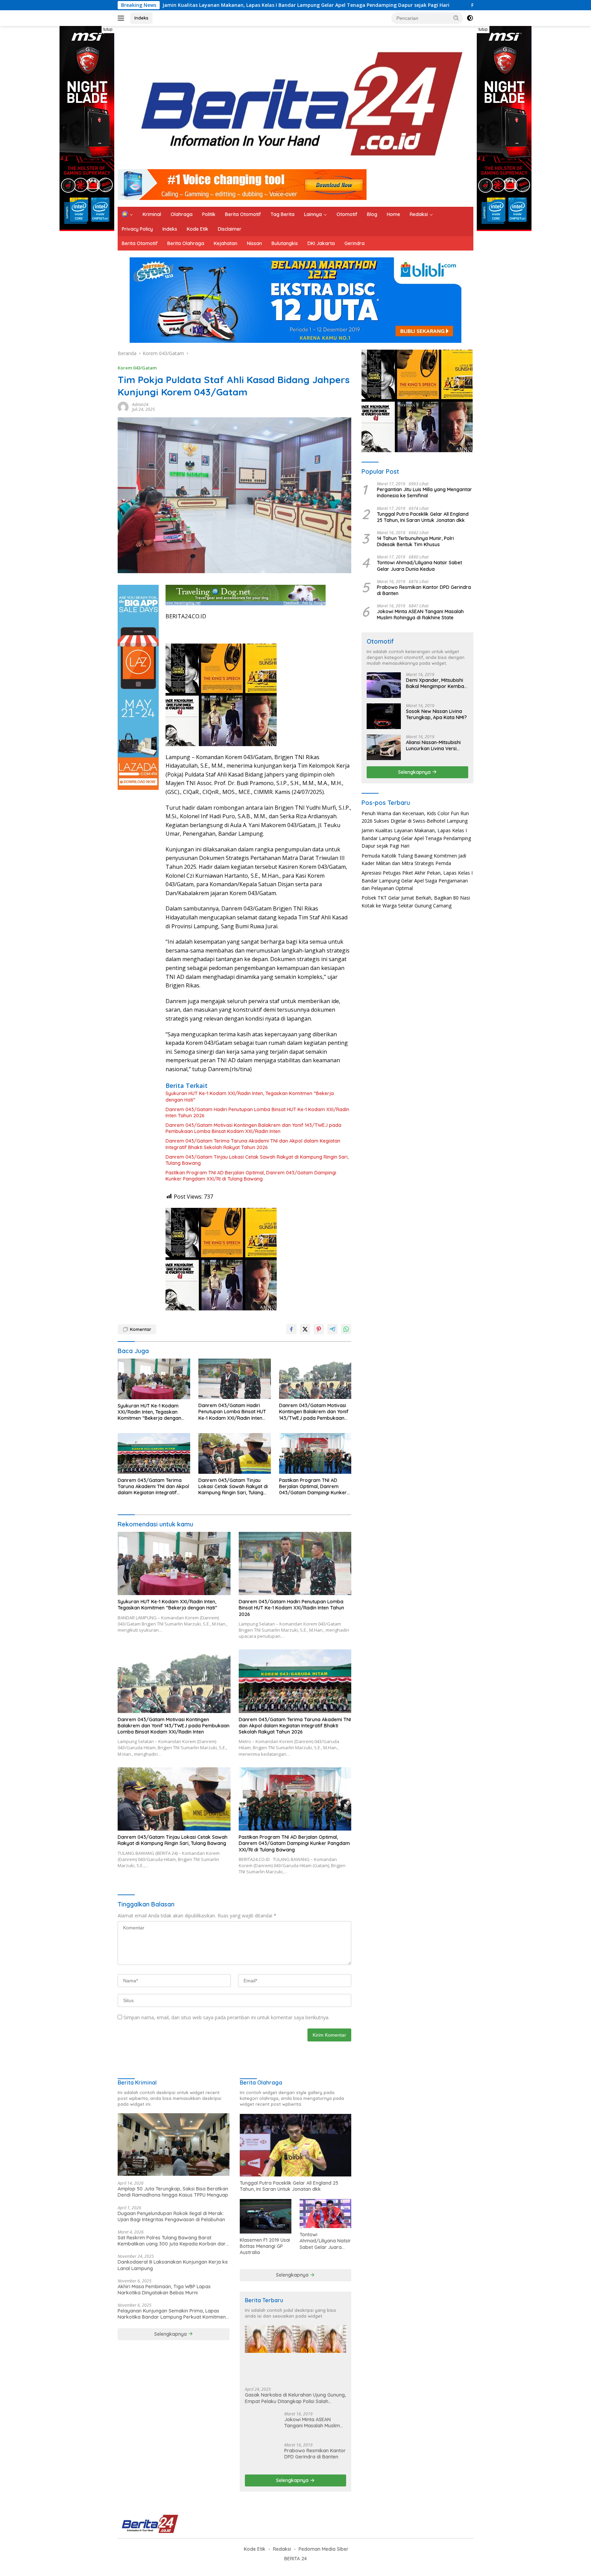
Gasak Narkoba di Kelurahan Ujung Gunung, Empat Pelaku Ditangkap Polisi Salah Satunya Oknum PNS (295, 2398)
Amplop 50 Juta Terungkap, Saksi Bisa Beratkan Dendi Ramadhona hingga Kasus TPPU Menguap (173, 2192)
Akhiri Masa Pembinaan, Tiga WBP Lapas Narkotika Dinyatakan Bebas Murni (164, 2290)
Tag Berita (283, 214)
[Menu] (122, 18)
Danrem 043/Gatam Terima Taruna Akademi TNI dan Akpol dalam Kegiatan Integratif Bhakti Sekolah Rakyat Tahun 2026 (253, 1144)
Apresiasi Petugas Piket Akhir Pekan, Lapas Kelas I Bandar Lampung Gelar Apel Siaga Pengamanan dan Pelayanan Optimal (417, 880)
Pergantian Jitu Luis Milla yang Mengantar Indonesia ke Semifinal (424, 493)
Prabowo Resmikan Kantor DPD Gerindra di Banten (424, 590)
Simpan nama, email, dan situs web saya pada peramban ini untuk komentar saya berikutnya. (226, 2017)
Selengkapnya (415, 772)
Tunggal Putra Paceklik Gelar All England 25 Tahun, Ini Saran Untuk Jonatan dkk (423, 517)
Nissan (254, 243)
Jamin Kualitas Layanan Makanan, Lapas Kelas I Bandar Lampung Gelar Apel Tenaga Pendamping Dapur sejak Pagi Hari (416, 838)
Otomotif (347, 214)
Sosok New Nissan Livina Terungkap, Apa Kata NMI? (436, 714)
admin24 (140, 404)
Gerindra (354, 243)
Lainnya (313, 214)
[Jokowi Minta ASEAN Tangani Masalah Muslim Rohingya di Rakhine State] (262, 2424)
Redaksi (419, 214)
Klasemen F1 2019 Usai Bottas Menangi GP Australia (265, 2246)
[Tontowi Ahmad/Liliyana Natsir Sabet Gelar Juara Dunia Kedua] (325, 2214)
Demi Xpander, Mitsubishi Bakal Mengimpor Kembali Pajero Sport (436, 683)
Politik (209, 214)
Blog (372, 214)
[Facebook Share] (291, 1329)
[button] (456, 18)
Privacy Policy (137, 229)
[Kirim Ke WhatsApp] (346, 1329)
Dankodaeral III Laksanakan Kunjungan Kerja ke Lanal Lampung (173, 2265)
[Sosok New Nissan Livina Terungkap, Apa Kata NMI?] (384, 716)
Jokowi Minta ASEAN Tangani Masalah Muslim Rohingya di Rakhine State (420, 615)
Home (393, 214)
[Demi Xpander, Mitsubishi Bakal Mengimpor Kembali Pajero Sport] (384, 685)
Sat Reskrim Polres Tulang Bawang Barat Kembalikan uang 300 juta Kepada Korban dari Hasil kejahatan (172, 2241)
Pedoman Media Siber (324, 2549)
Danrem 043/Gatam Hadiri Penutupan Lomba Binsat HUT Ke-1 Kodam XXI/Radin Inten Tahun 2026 (257, 1112)
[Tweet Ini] (305, 1329)
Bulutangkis (285, 243)
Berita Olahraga (186, 243)
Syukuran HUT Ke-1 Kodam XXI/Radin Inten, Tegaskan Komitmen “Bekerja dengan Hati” (250, 1096)
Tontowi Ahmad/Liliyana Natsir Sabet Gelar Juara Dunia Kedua (419, 566)
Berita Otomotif (243, 214)
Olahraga (182, 214)
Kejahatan (226, 243)
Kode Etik (198, 229)
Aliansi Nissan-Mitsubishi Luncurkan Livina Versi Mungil (433, 745)
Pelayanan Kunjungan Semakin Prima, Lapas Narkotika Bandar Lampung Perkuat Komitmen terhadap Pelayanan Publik (172, 2314)
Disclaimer (230, 229)
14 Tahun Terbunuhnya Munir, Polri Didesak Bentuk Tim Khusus (415, 541)
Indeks (141, 18)
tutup (108, 29)
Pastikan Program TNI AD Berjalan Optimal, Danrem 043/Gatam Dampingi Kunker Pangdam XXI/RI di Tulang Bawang (251, 1176)
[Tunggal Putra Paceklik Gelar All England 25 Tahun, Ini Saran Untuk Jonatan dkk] (296, 2145)
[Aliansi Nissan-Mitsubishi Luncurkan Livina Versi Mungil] (384, 747)
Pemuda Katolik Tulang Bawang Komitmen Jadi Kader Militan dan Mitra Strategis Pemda (371, 5)
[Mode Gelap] (470, 18)
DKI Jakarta (321, 243)
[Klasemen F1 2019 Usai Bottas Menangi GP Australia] (266, 2216)
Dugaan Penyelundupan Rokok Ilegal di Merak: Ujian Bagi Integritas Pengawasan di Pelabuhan (171, 2216)
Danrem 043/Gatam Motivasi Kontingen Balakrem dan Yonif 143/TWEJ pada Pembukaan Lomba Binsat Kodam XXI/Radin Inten (253, 1128)
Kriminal (152, 214)
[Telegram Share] (332, 1329)
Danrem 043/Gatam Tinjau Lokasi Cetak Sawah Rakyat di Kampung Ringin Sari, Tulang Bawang (257, 1160)
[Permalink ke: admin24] (123, 407)
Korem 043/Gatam (137, 368)
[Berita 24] (293, 100)
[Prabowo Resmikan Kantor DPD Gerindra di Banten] (262, 2456)
